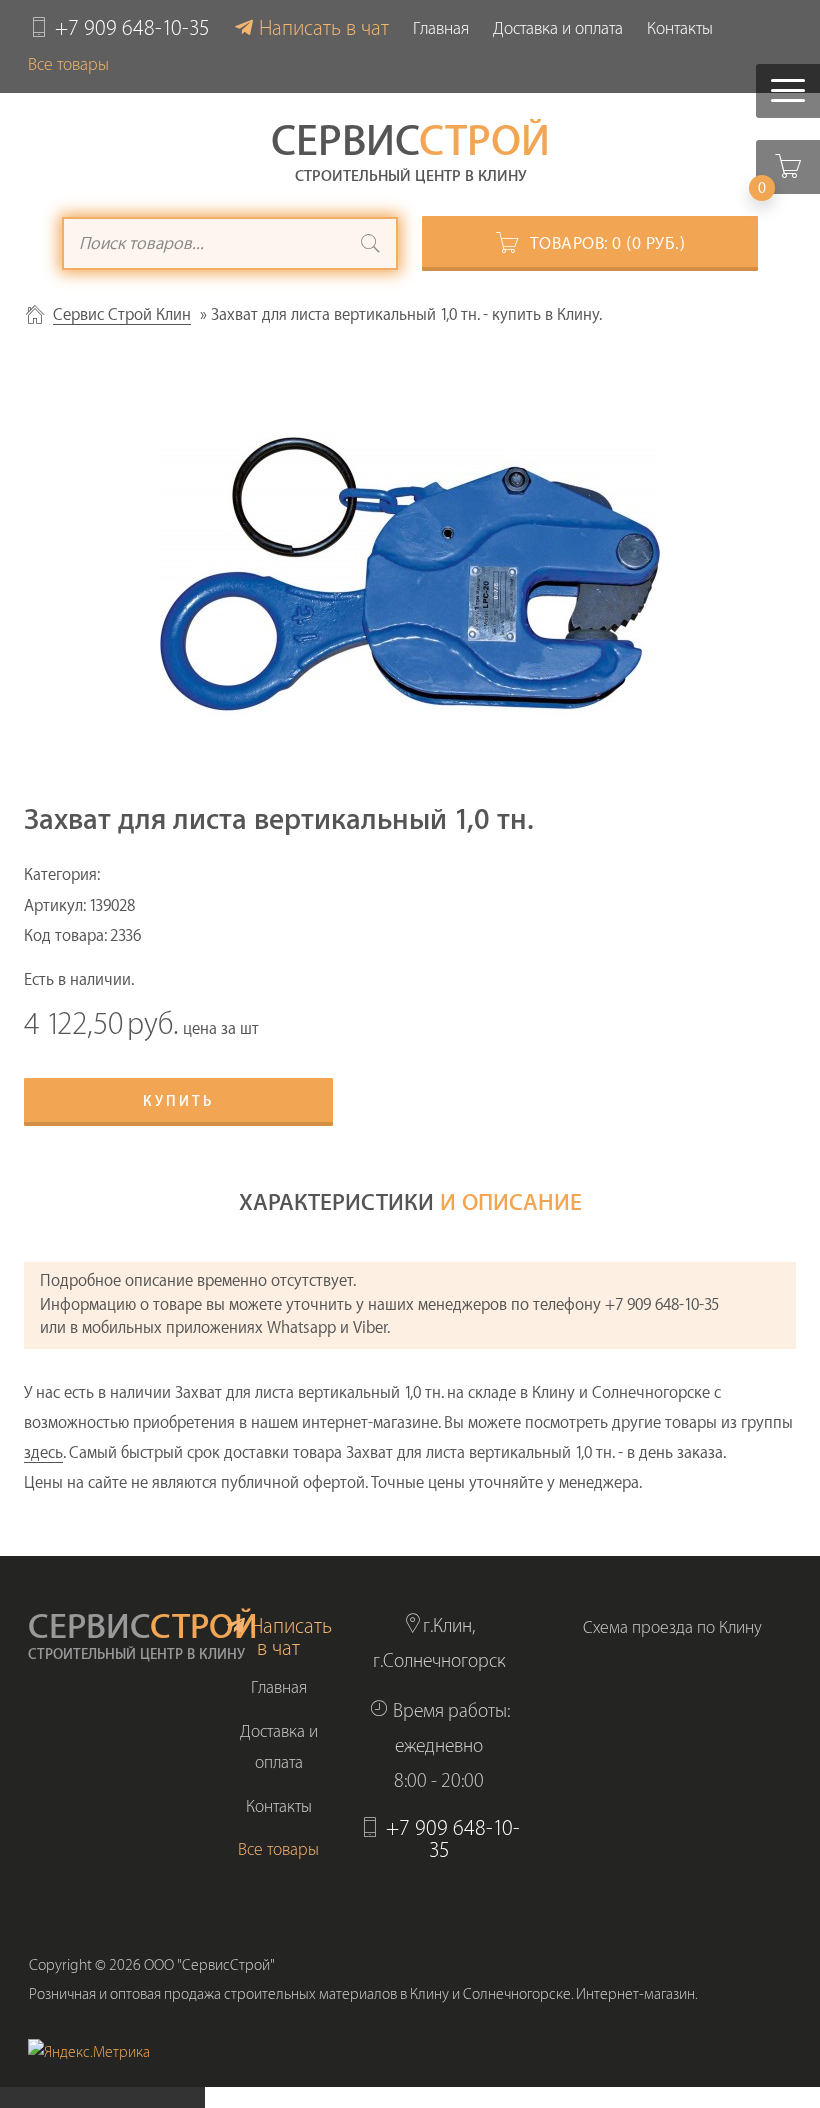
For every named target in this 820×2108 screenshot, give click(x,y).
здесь (43, 1453)
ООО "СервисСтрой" (209, 1965)
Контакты (680, 28)
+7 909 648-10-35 (132, 28)
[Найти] (371, 246)
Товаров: (608, 243)
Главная (441, 28)
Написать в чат (324, 28)
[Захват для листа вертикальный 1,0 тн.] (410, 575)
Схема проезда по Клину (672, 1627)
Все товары (68, 64)
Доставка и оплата (558, 28)
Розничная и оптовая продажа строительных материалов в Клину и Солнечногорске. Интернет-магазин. (363, 1994)
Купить (178, 1102)
